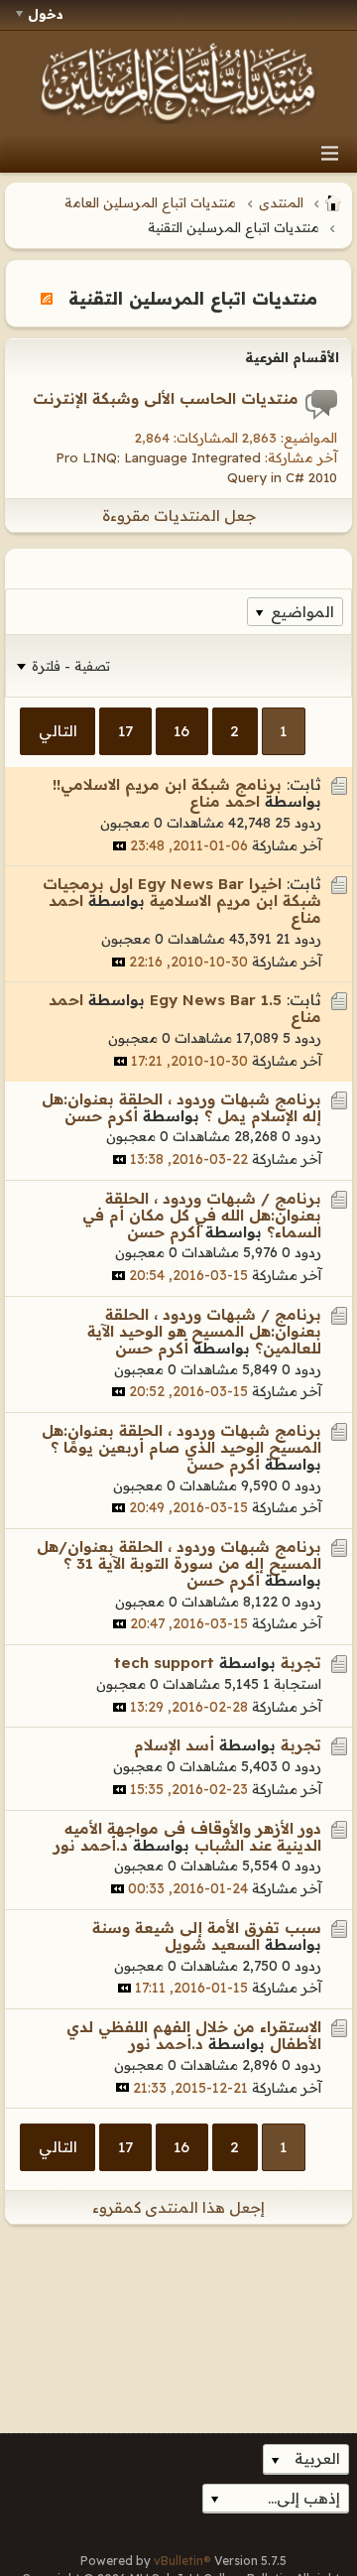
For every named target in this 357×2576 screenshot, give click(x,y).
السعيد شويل (212, 1944)
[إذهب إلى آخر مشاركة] (119, 846)
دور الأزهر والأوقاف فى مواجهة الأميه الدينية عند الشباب (193, 1837)
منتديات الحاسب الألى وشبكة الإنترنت (166, 398)
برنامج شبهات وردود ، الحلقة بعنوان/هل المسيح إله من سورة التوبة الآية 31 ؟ (179, 1555)
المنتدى (281, 202)
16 (181, 731)
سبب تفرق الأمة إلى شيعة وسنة (207, 1928)
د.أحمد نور (91, 1845)
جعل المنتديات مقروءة (179, 515)
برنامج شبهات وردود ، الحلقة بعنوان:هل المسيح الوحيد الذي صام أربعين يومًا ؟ (181, 1439)
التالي (58, 731)
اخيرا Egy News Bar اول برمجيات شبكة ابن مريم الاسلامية (182, 892)
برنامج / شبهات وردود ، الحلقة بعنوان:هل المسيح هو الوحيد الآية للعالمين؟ (204, 1331)
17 (125, 731)
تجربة (301, 1663)
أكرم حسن (101, 1116)
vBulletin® (182, 2561)
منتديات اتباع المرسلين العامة (150, 202)
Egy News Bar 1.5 (216, 1000)
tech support (164, 1663)
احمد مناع (225, 801)
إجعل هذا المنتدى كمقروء (178, 2207)
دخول (46, 14)
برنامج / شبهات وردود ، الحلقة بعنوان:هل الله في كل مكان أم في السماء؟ (202, 1215)
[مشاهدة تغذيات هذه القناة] (47, 298)
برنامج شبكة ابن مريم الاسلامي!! (167, 784)
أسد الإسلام (174, 1745)
